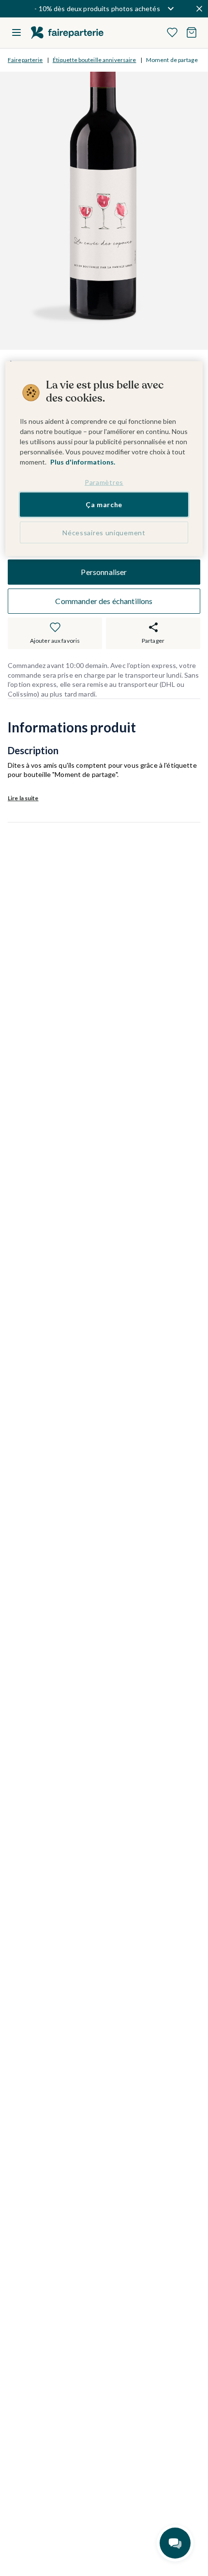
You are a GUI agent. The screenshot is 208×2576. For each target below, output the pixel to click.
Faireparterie (25, 60)
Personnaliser (104, 572)
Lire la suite (23, 798)
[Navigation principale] (16, 32)
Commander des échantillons (104, 601)
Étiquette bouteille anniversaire (95, 60)
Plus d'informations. (83, 461)
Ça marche (104, 504)
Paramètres (104, 482)
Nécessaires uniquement (104, 533)
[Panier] (192, 32)
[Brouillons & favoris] (172, 32)
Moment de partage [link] (172, 60)
